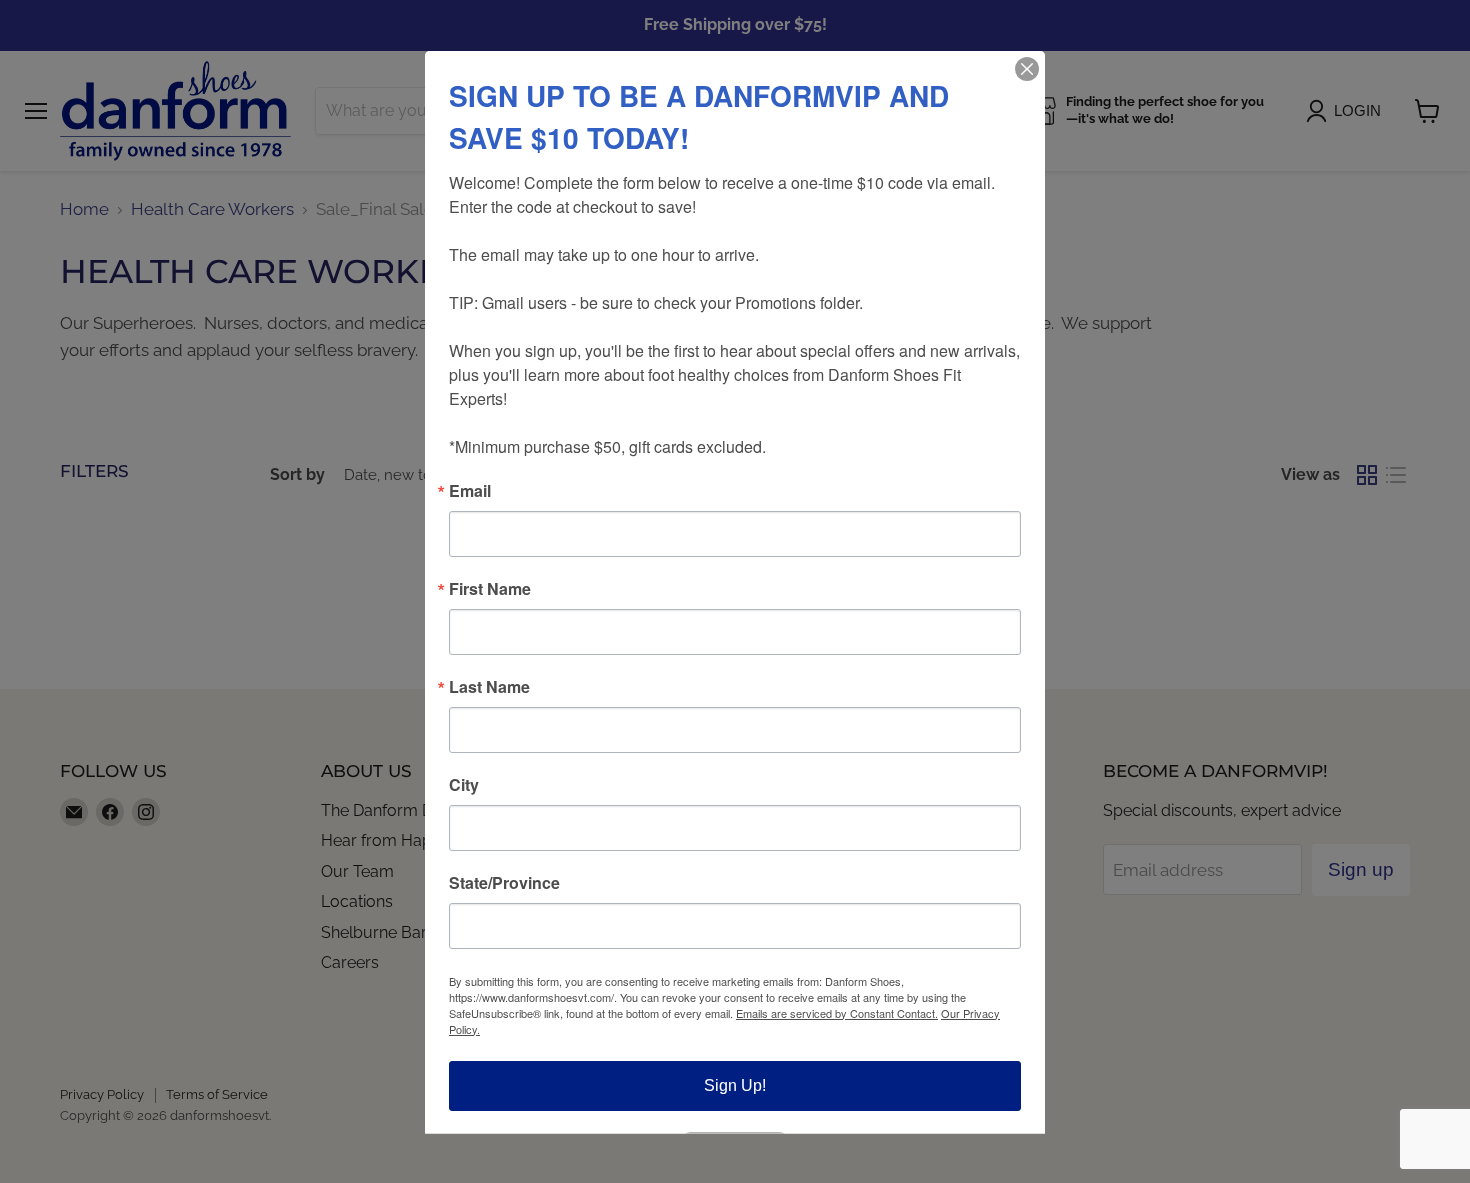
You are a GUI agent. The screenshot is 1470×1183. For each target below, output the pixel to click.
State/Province (504, 882)
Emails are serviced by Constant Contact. (837, 1012)
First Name (490, 588)
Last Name (489, 686)
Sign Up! (735, 1084)
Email (470, 490)
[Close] (1027, 68)
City (464, 784)
